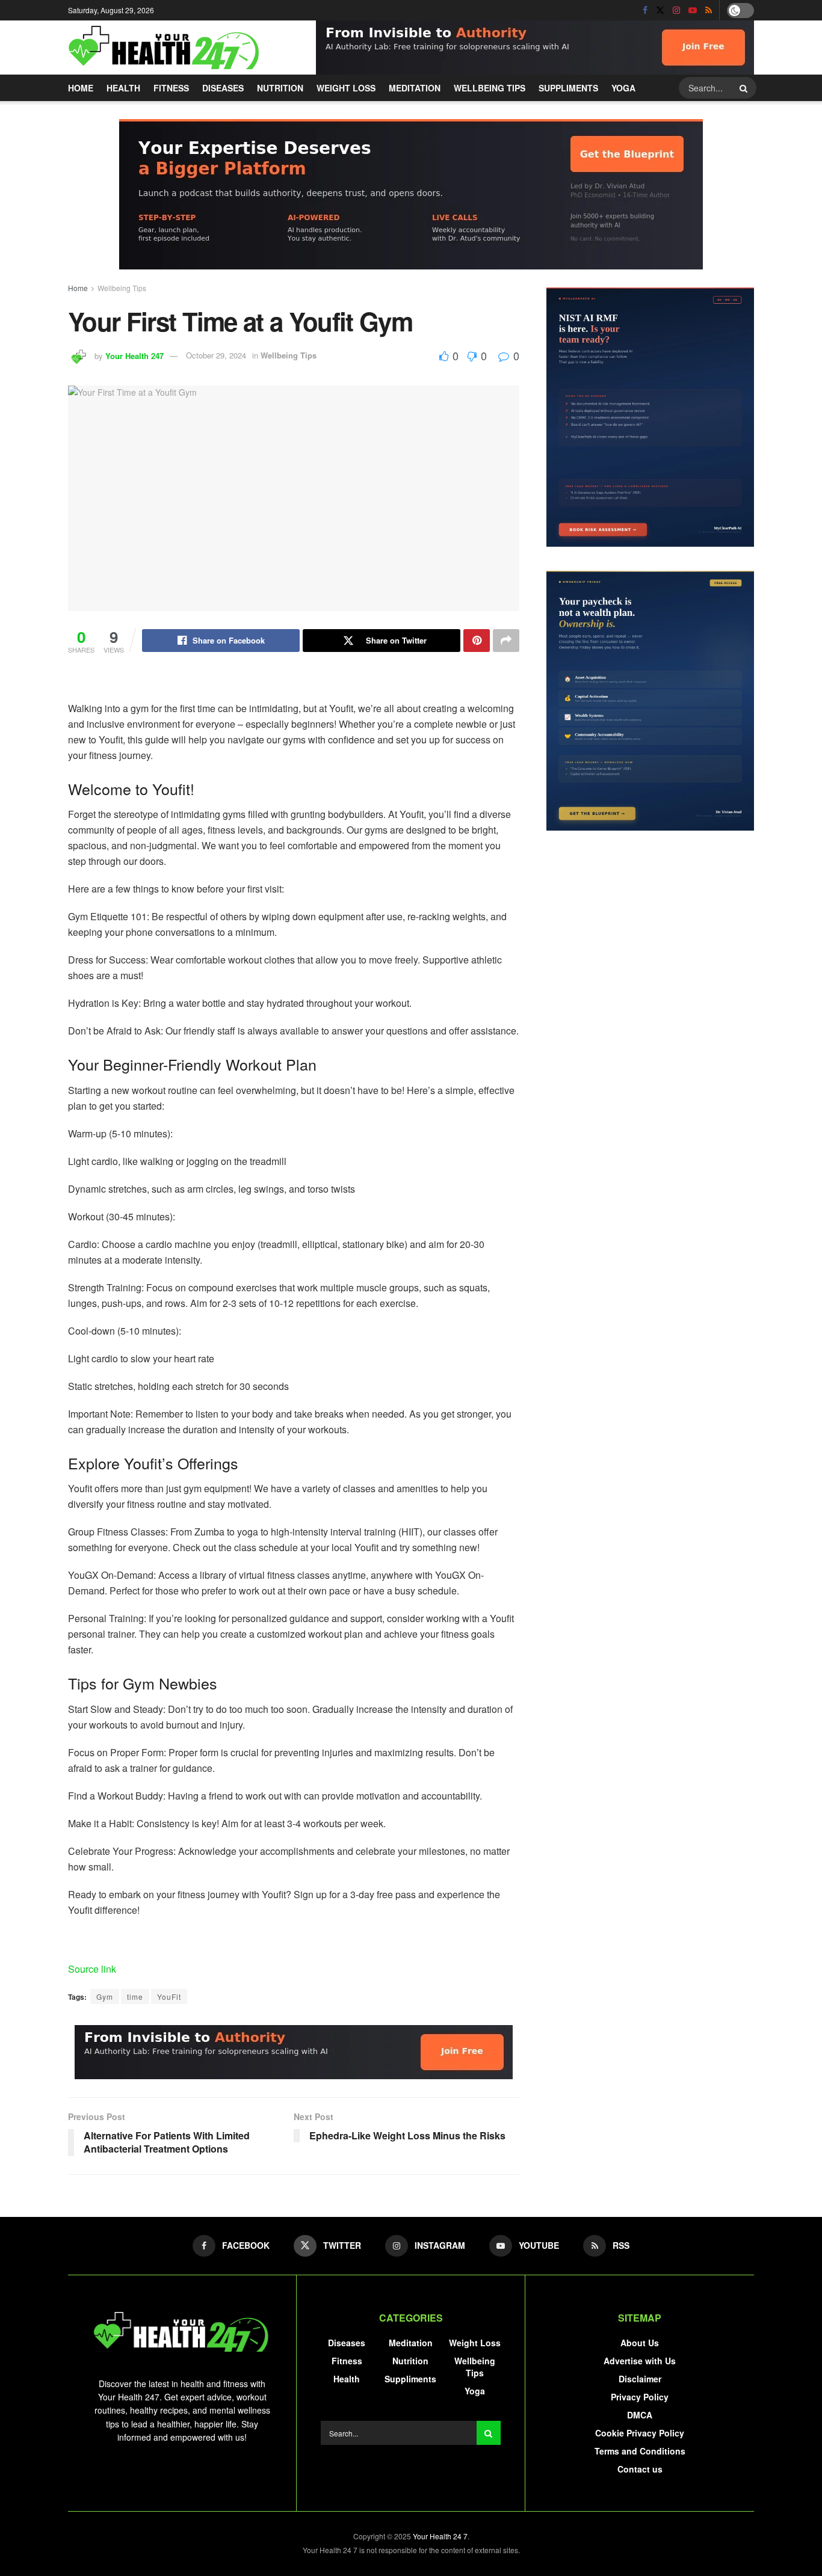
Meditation (415, 88)
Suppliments (568, 88)
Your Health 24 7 (440, 2536)
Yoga (623, 88)
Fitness (171, 88)
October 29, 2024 (216, 355)
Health (123, 88)
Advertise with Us (640, 2361)
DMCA (640, 2415)
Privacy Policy (640, 2397)
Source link (92, 1969)
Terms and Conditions (640, 2451)
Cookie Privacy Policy (640, 2433)
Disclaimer (640, 2379)
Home (81, 88)
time (135, 1997)
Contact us (640, 2469)
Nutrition (280, 88)
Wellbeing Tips (490, 88)
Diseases (223, 88)
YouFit (169, 1997)
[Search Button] (745, 88)
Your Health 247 (134, 355)
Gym (105, 1997)
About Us (640, 2343)
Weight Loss (346, 88)
